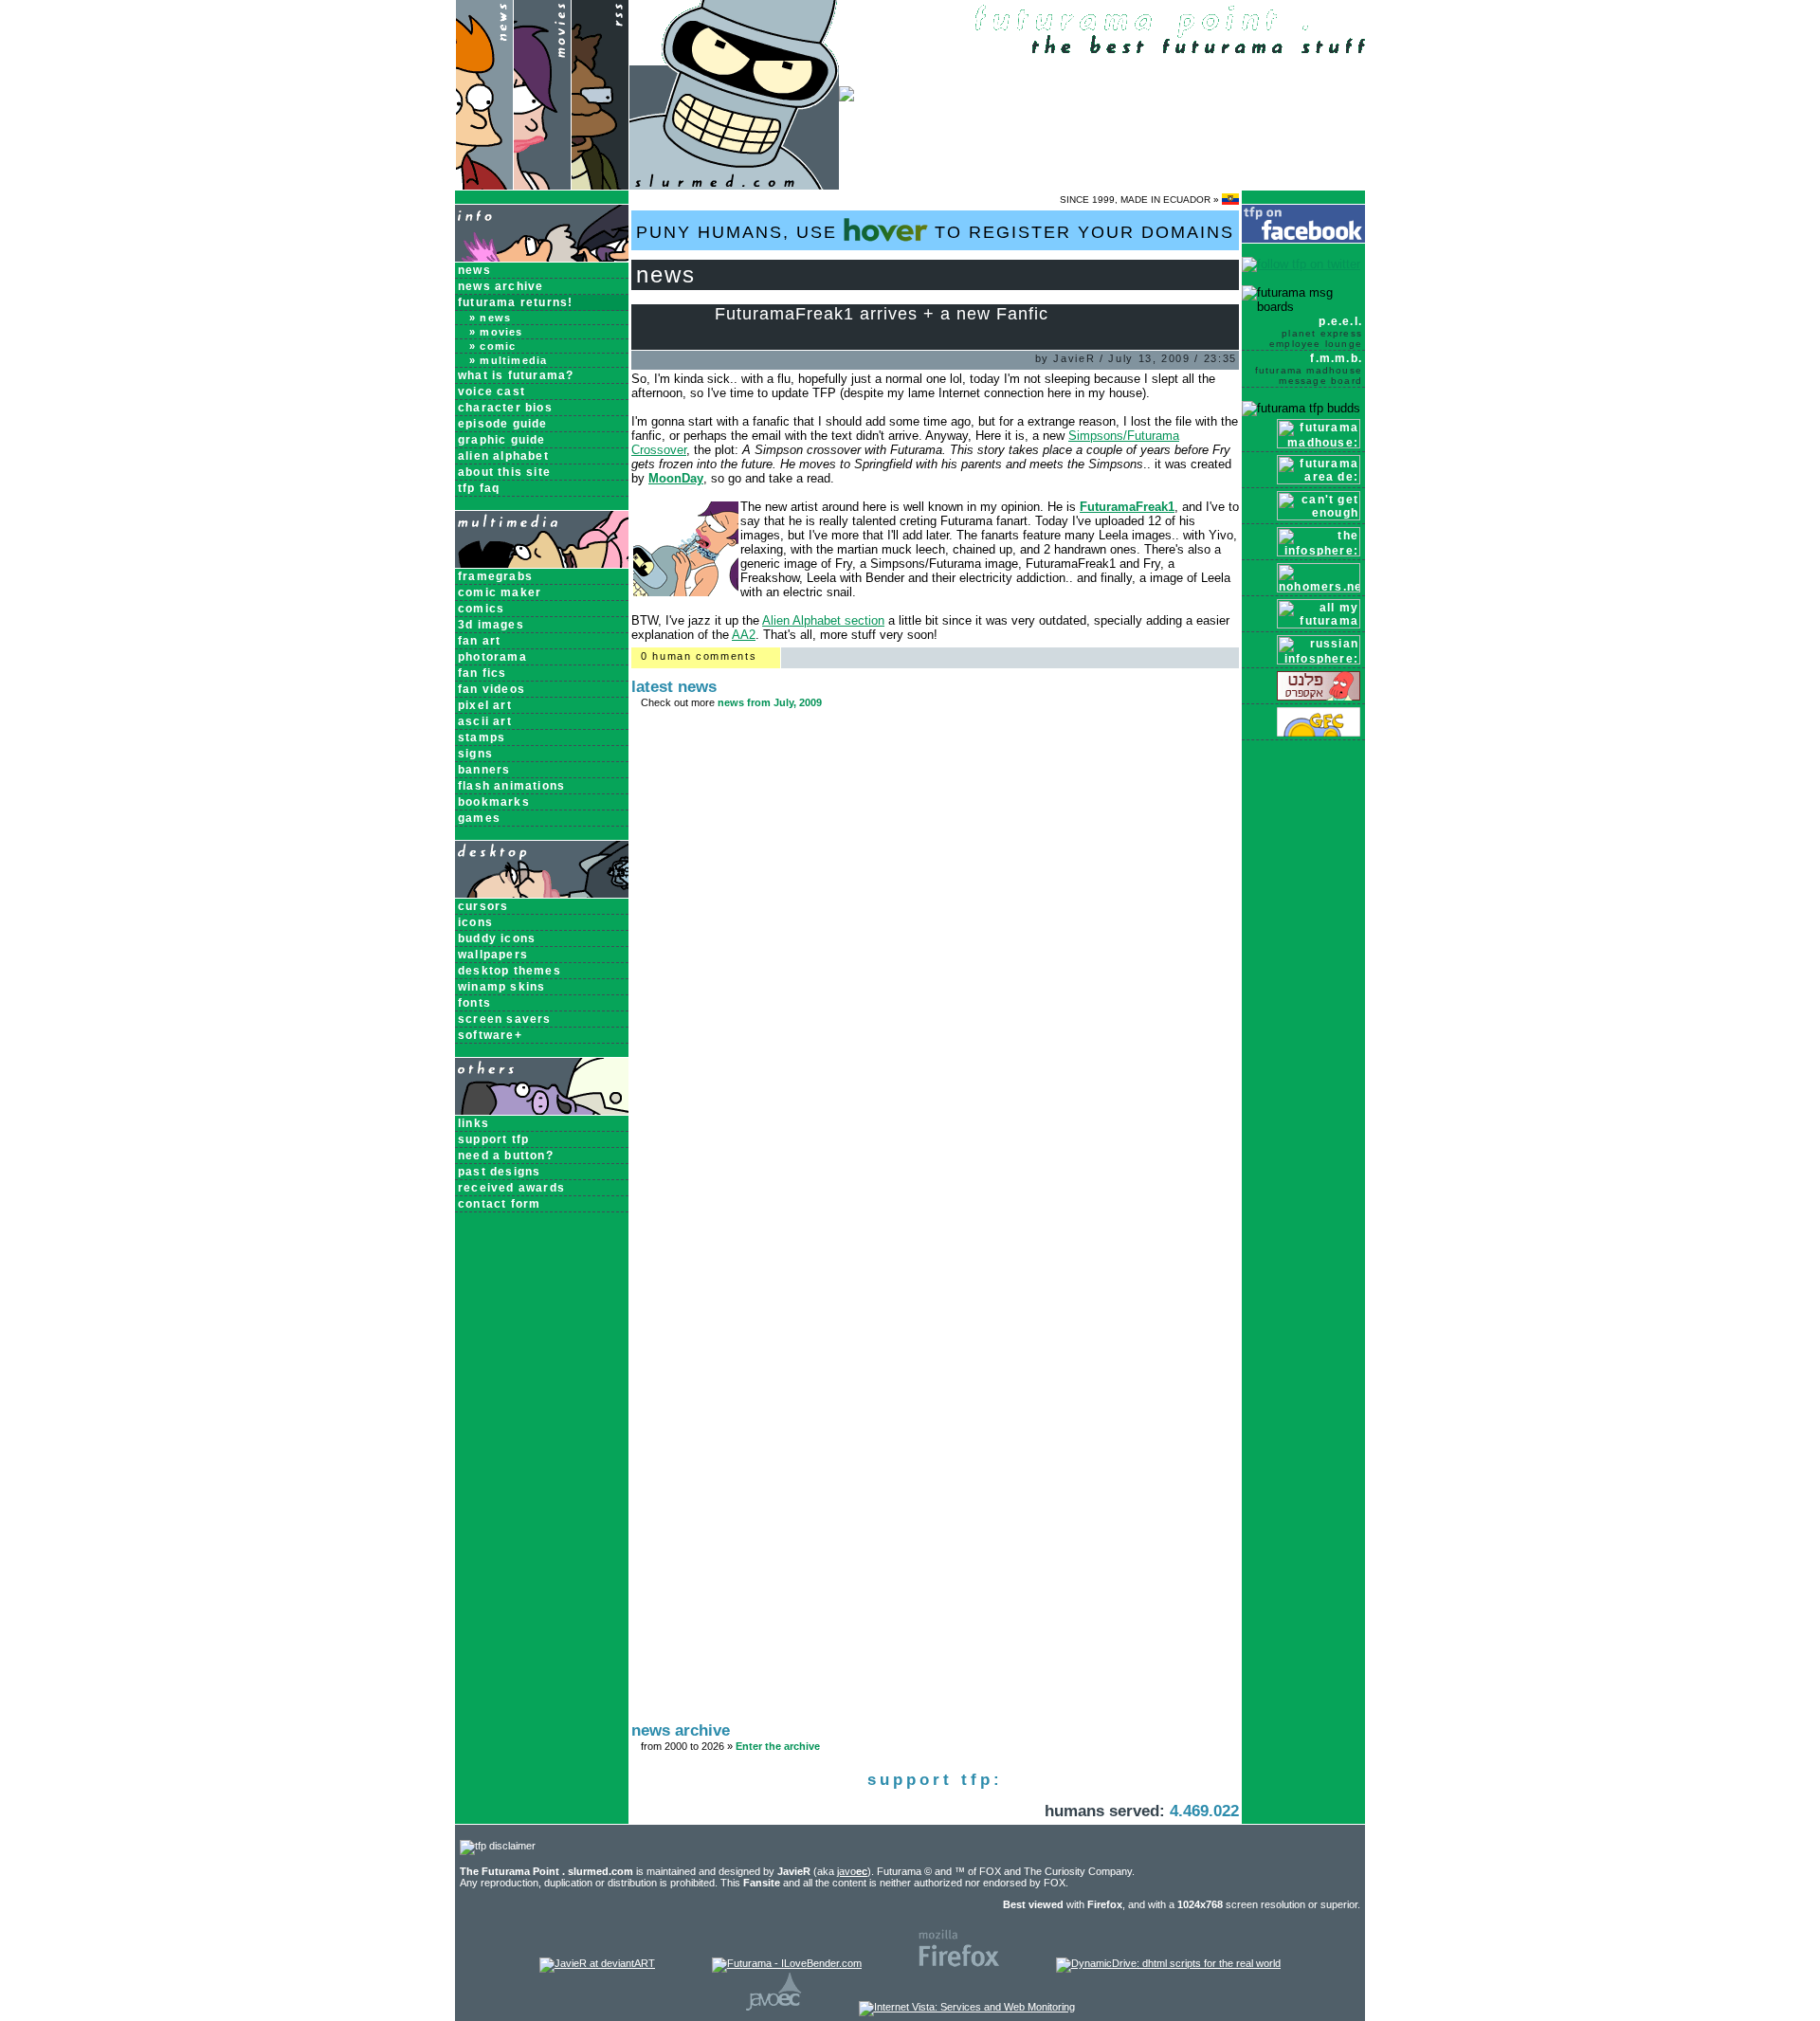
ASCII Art (485, 721)
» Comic (492, 346)
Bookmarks (494, 802)
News (474, 270)
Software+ (490, 1035)
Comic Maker (500, 592)
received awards (511, 1188)
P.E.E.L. (1316, 332)
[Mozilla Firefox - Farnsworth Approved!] (959, 1963)
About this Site (504, 472)
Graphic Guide (502, 440)
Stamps (482, 737)
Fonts (474, 1003)
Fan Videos (491, 689)
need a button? (506, 1156)
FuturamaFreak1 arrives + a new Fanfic (882, 314)
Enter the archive (778, 1746)
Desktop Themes (510, 971)
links (473, 1123)
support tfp (493, 1139)
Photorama (492, 657)
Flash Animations (511, 786)
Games (479, 818)
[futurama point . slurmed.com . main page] (734, 185)
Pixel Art (485, 705)
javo (852, 1871)
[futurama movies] (542, 185)
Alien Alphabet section (823, 620)
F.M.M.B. (1309, 369)
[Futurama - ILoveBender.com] (787, 1963)
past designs (499, 1172)
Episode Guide (503, 424)
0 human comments (699, 656)
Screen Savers (505, 1019)
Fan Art (479, 641)
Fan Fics (482, 673)
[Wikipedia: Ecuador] (1230, 200)
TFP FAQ (479, 488)
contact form (499, 1204)
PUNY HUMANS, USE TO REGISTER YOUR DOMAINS (935, 232)
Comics (481, 609)
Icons (475, 922)
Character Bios (505, 408)
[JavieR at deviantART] (597, 1963)
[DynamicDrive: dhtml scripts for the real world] (1168, 1963)
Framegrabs (495, 576)
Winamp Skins (501, 987)
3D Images (491, 625)
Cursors (483, 906)
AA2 (744, 635)
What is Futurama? (516, 375)
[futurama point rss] (600, 185)
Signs (475, 754)
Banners (484, 770)
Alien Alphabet (503, 456)
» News (490, 318)
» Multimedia (508, 360)
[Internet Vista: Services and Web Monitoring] (967, 2007)
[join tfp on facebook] (1303, 239)
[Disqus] (935, 974)
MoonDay (676, 478)
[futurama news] (484, 185)
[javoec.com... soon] (774, 2007)
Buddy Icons (497, 938)
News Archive (500, 286)
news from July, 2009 (770, 702)
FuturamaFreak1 (1127, 507)
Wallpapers (493, 955)
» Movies (496, 332)
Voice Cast (491, 391)
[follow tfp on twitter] (1301, 264)
